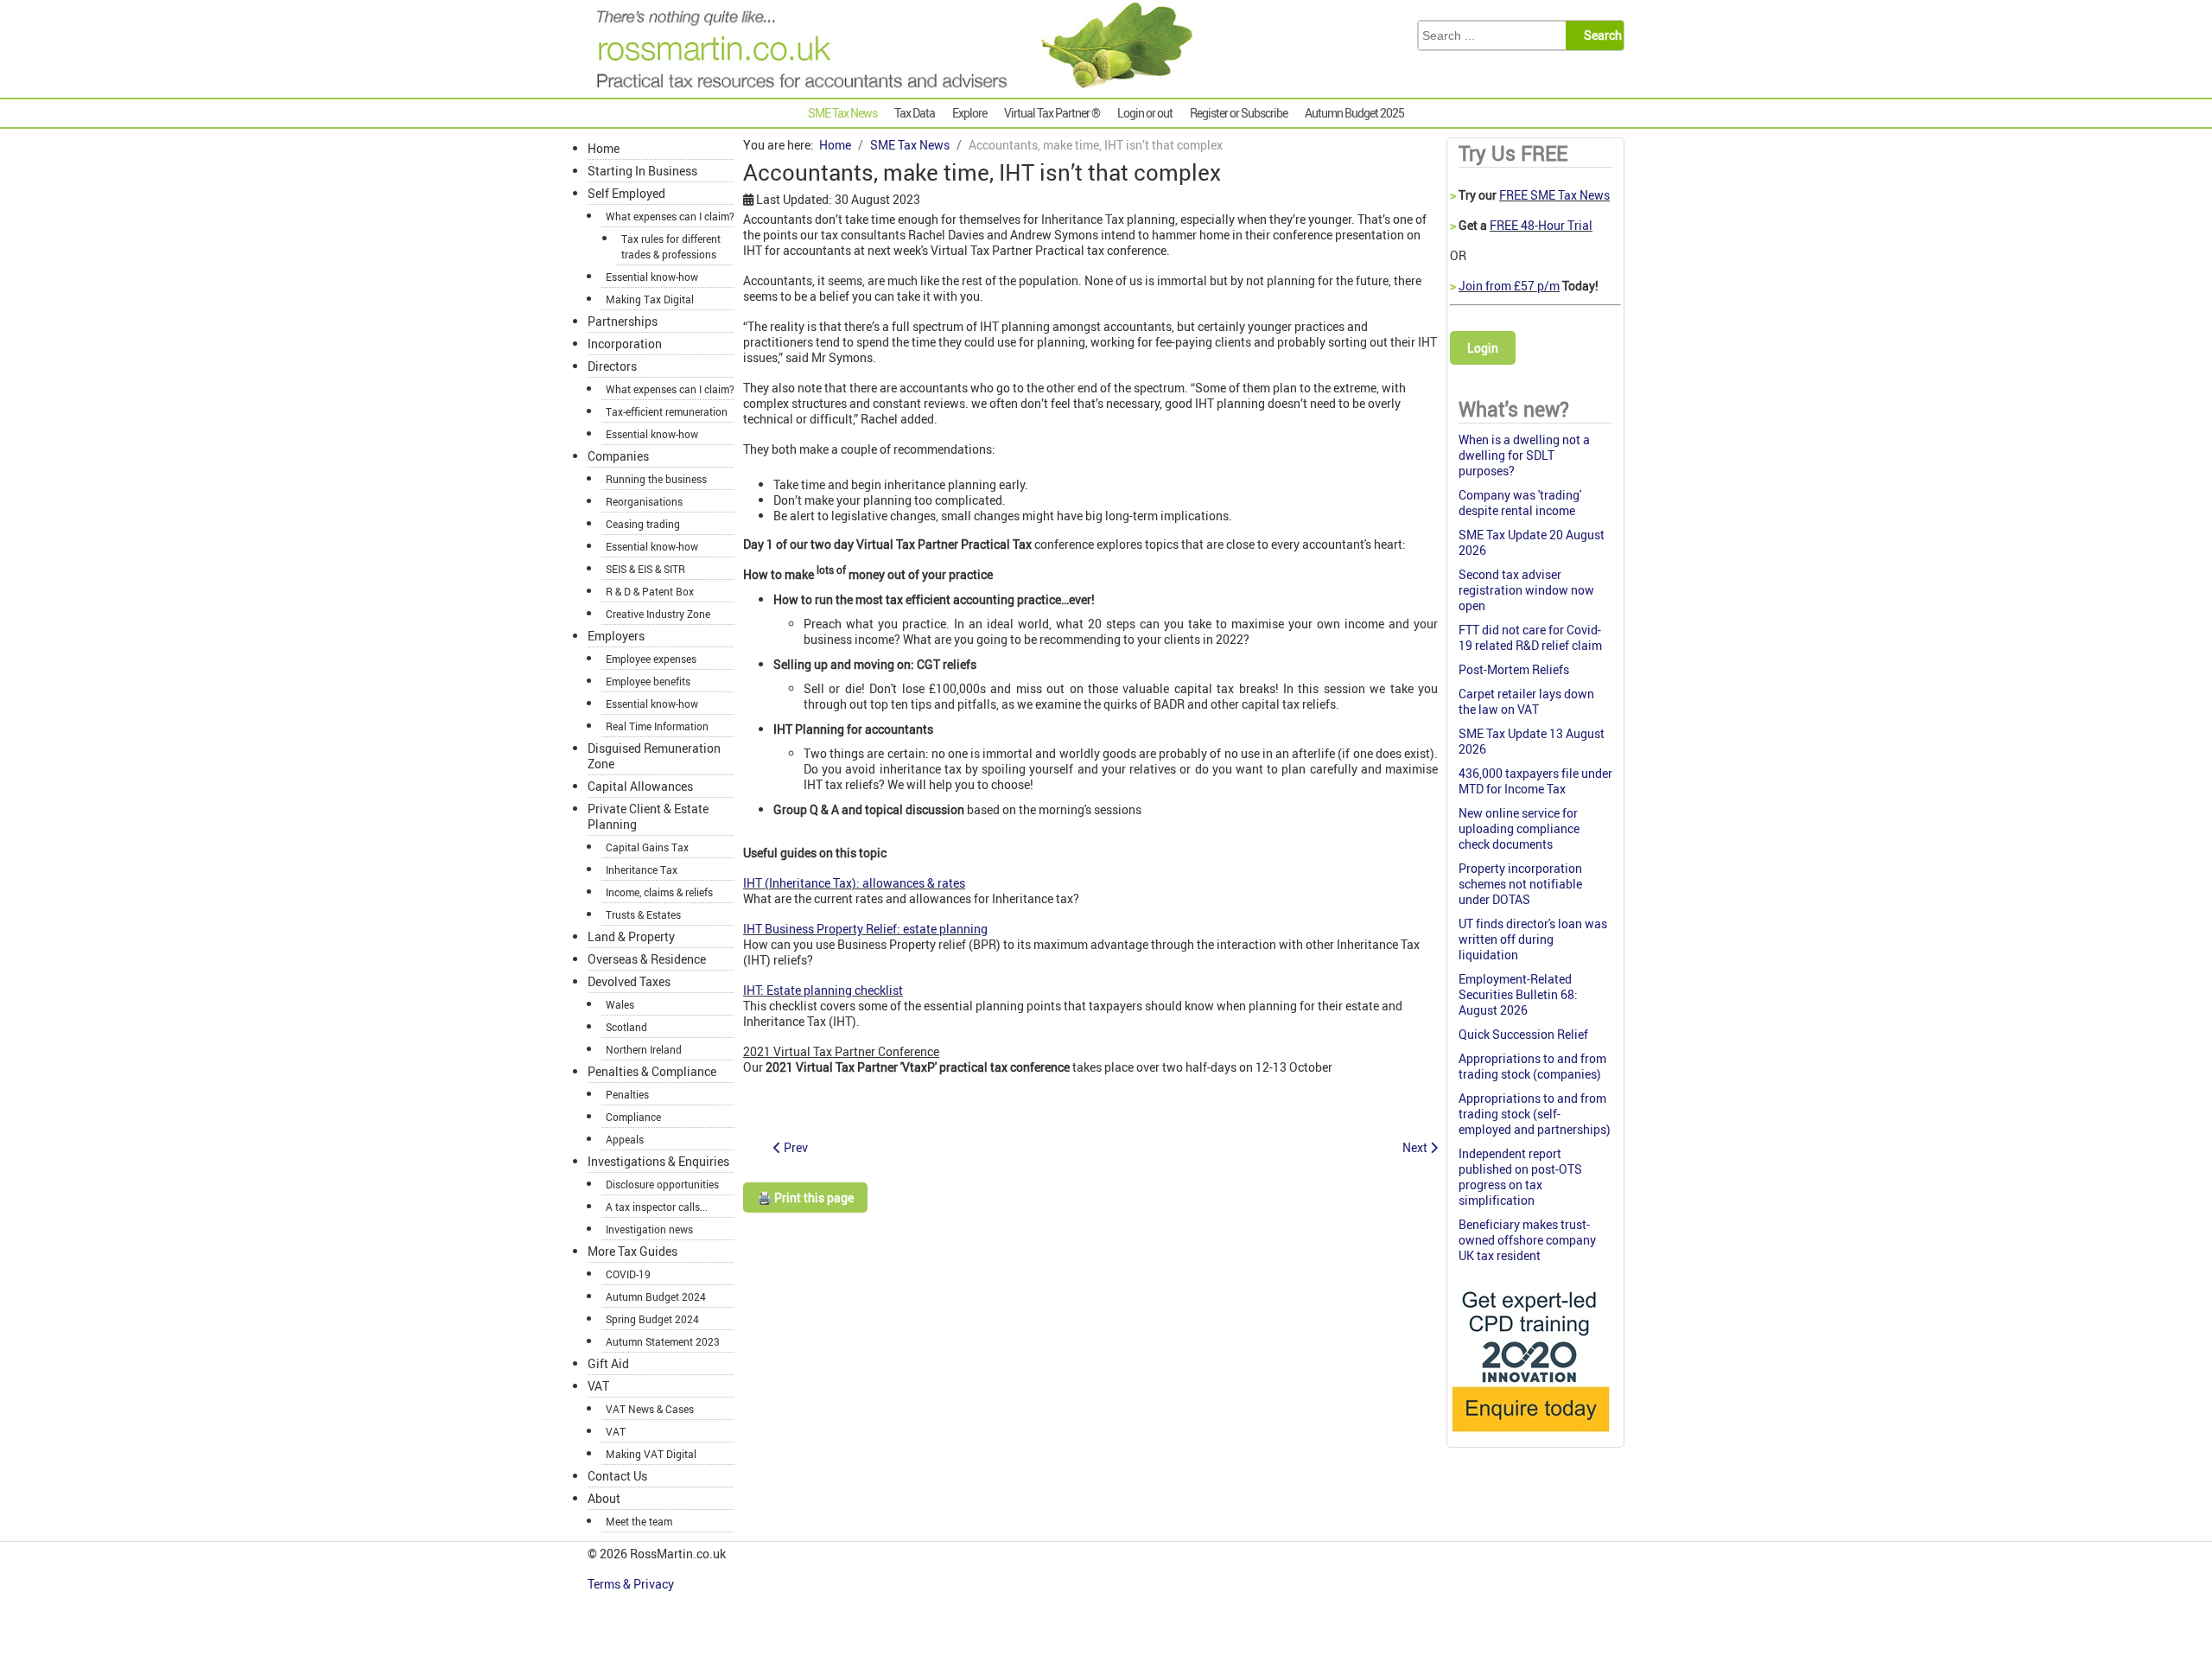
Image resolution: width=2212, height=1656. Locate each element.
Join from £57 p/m (1509, 286)
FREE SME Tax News (1554, 195)
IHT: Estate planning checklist (823, 990)
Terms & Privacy (632, 1584)
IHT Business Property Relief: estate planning (865, 929)
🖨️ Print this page (805, 1197)
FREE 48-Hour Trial (1541, 225)
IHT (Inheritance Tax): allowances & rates (854, 883)
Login (1483, 348)
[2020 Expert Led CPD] (1530, 1436)
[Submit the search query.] (1600, 35)
